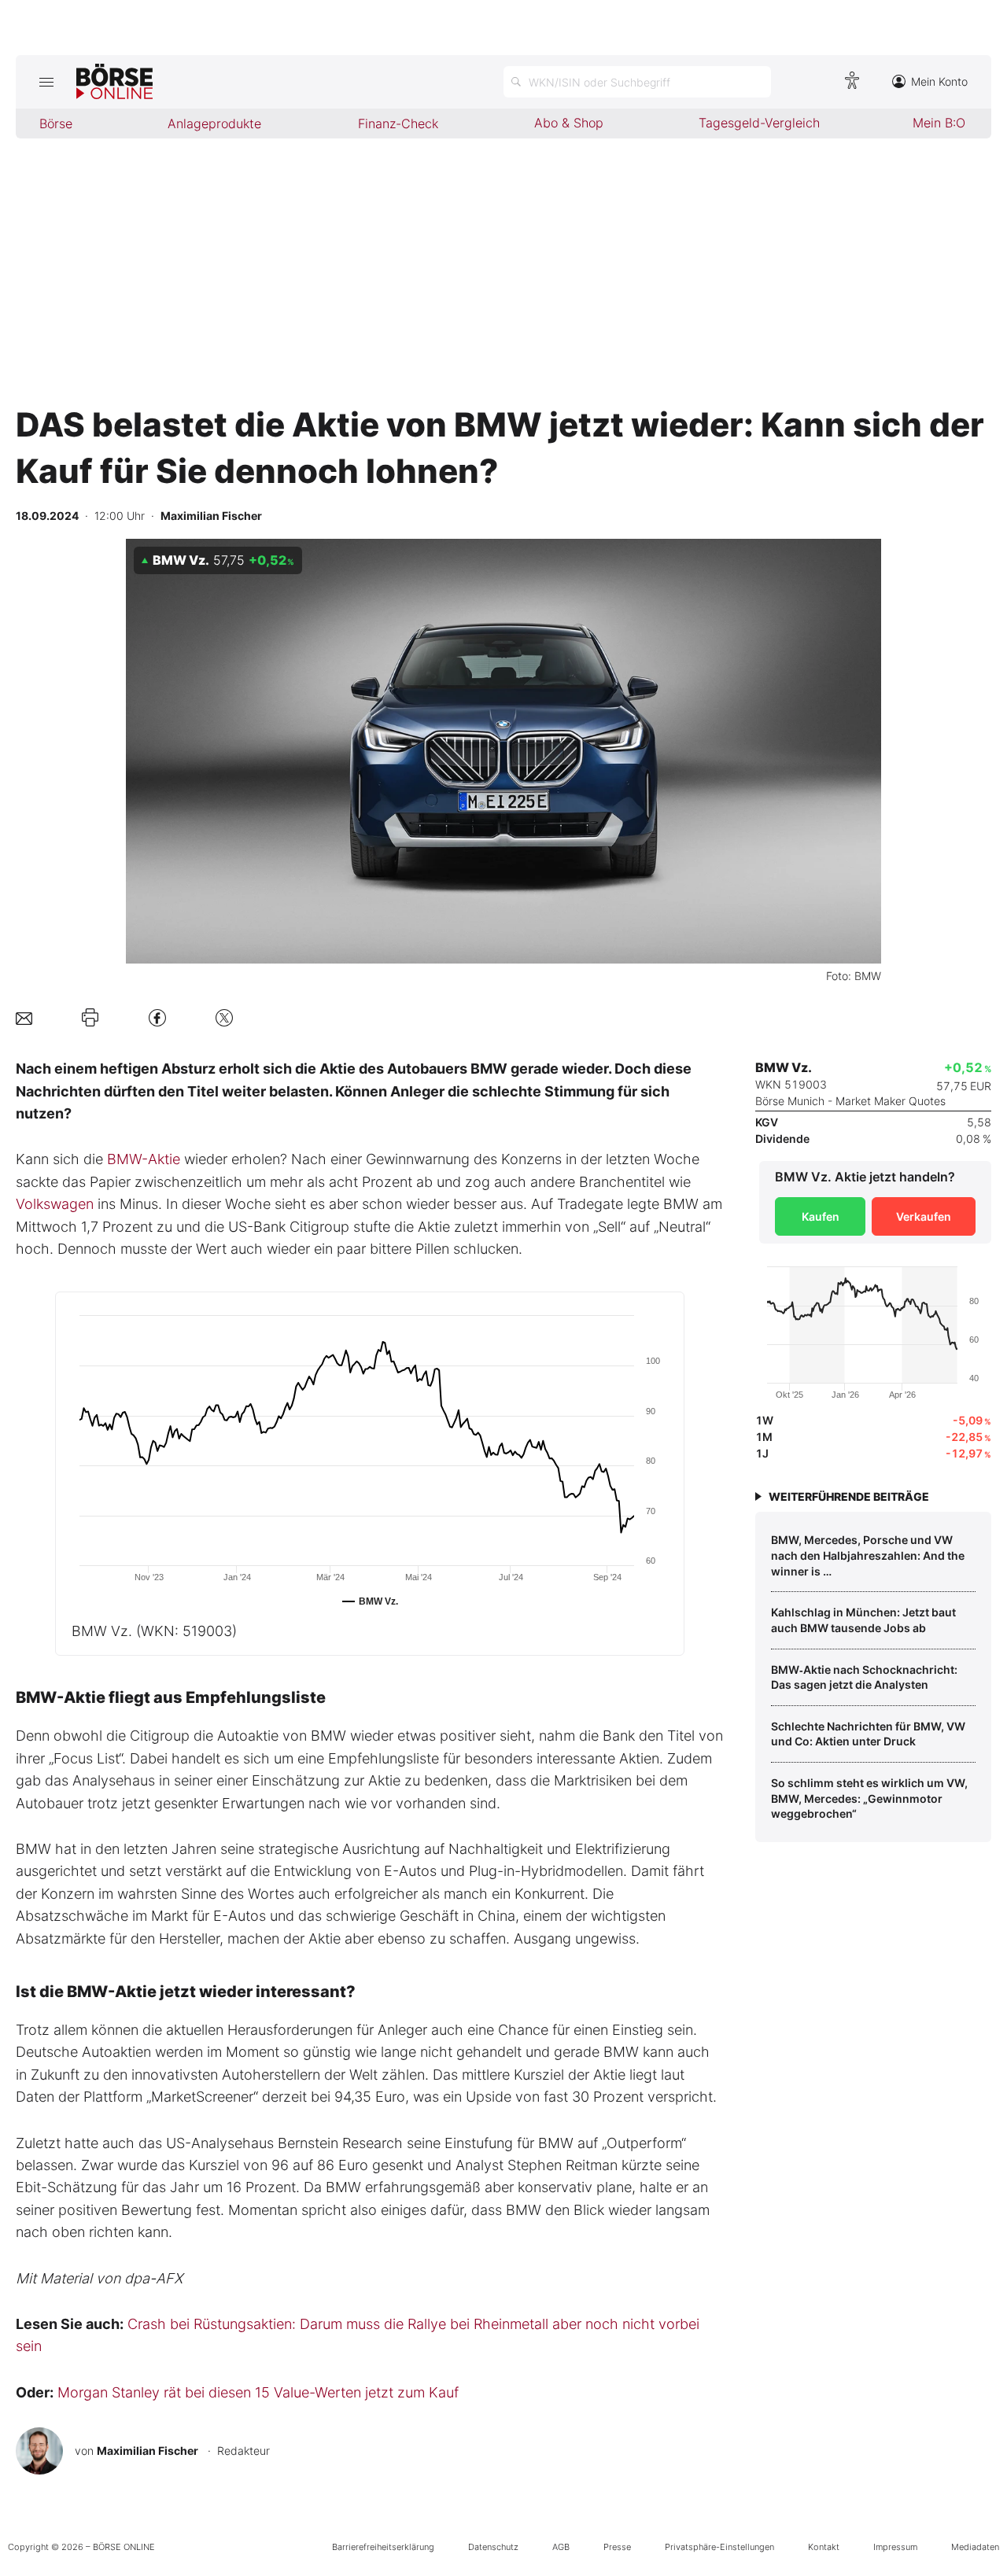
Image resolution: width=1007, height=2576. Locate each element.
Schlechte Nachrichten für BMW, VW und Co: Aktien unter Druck (868, 1734)
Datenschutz (493, 2547)
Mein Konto (939, 81)
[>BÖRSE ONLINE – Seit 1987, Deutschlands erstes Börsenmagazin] (114, 82)
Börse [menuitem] (56, 123)
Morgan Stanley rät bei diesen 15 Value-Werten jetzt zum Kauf (258, 2392)
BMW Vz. (154, 1631)
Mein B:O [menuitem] (939, 123)
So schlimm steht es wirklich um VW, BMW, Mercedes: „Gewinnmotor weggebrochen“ (869, 1798)
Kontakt (824, 2547)
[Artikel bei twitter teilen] (224, 1017)
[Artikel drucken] (90, 1018)
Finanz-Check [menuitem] (398, 123)
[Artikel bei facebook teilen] (157, 1017)
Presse (617, 2547)
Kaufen (821, 1216)
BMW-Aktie (144, 1159)
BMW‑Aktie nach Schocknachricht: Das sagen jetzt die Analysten (864, 1677)
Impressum (895, 2547)
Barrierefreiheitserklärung (383, 2547)
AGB (561, 2547)
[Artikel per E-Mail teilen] (24, 1017)
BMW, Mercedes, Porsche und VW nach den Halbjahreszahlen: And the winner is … (868, 1555)
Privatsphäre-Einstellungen (719, 2547)
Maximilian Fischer (148, 2451)
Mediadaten (975, 2547)
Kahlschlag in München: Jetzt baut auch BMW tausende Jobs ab (863, 1620)
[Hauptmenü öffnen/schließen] (46, 82)
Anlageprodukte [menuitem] (214, 123)
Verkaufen (924, 1216)
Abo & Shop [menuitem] (569, 123)
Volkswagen (55, 1204)
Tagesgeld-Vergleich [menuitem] (759, 123)
